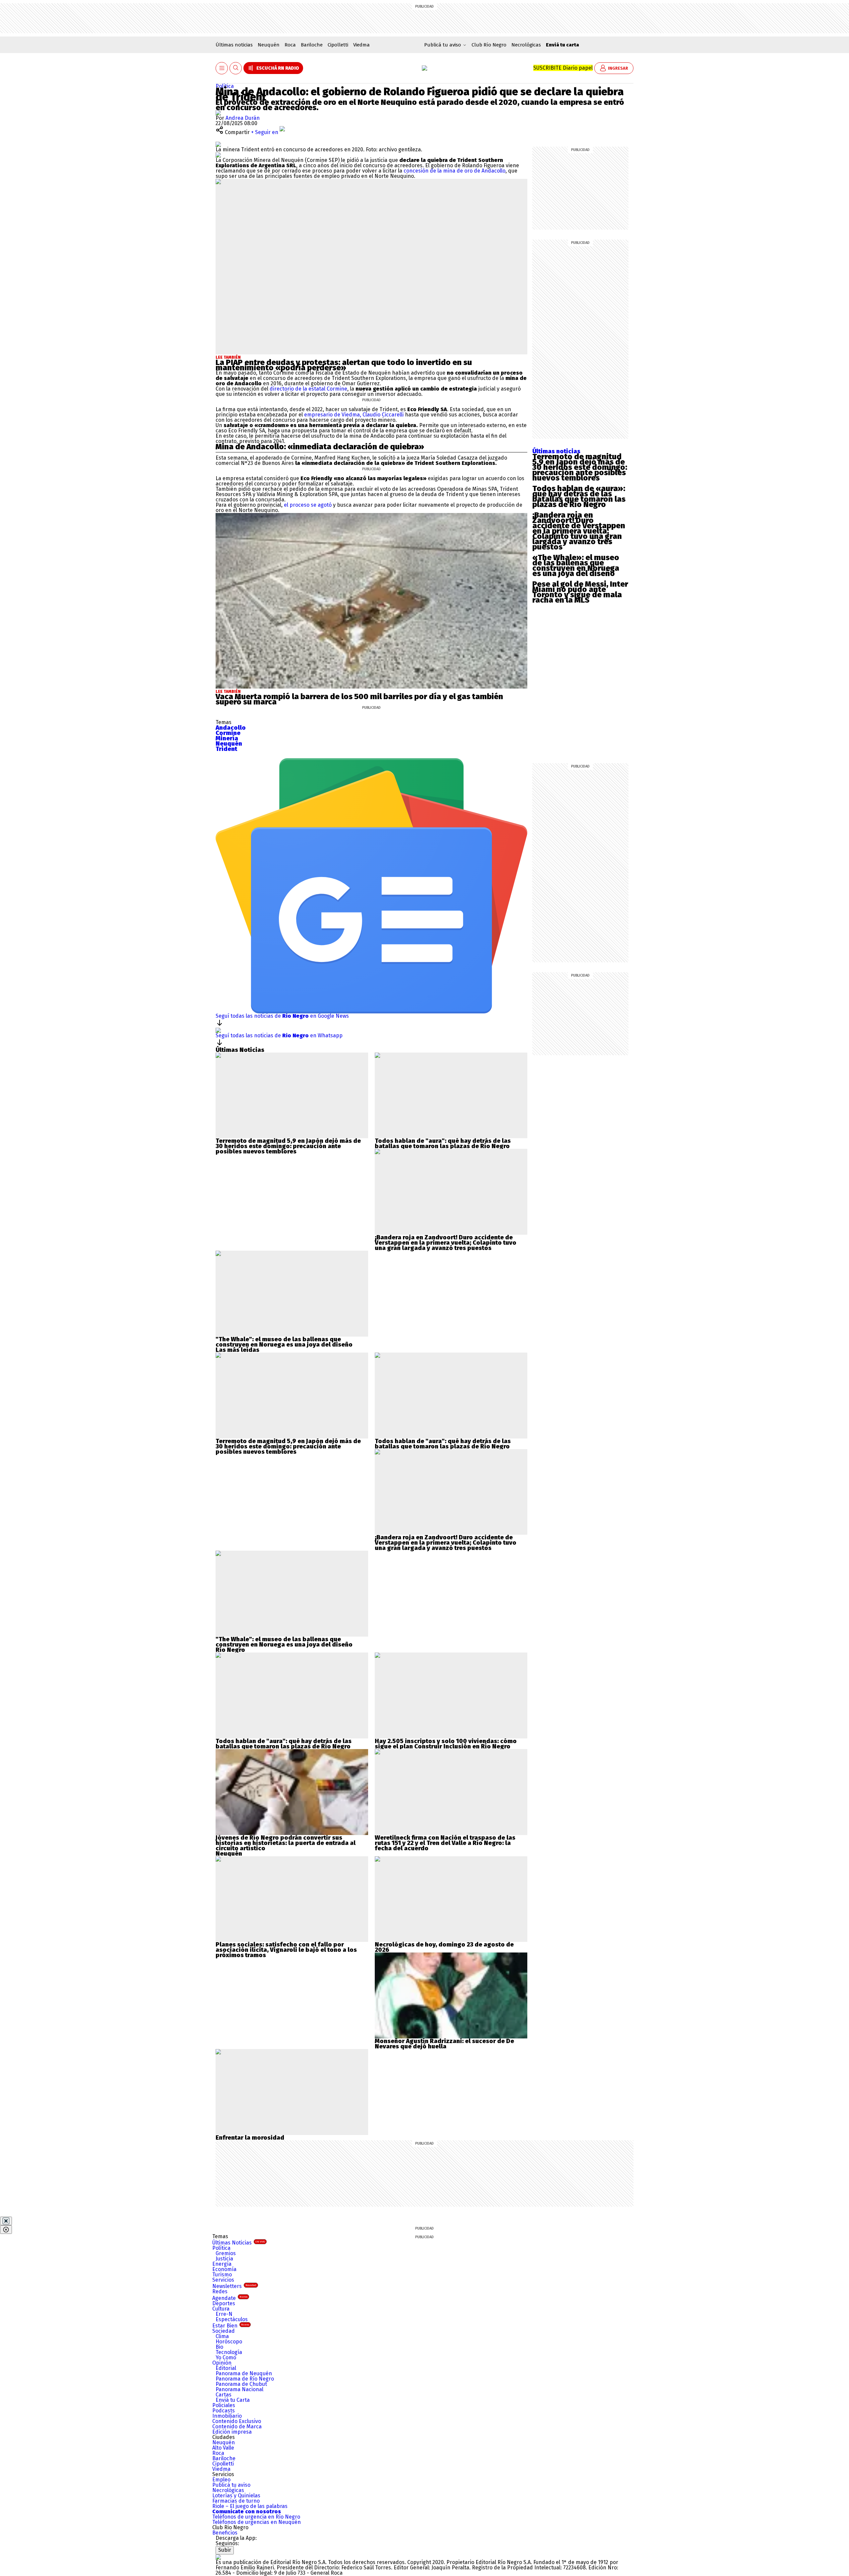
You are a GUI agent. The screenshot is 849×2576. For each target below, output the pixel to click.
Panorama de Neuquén (244, 2373)
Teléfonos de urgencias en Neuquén (257, 2522)
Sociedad (224, 2331)
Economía (224, 2269)
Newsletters (234, 2286)
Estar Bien (231, 2326)
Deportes (224, 2303)
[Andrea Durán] (218, 113)
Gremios (226, 2253)
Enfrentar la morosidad (250, 2138)
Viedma (361, 45)
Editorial (226, 2368)
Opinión (222, 2363)
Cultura (221, 2309)
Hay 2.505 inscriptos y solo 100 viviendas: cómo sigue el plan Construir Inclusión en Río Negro (446, 1744)
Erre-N (224, 2314)
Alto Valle (223, 2448)
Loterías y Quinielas (236, 2496)
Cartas (224, 2395)
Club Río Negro (489, 45)
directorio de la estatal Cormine (308, 389)
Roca (290, 45)
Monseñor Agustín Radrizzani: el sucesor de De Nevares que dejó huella (444, 2044)
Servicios (223, 2280)
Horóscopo (229, 2342)
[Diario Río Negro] (424, 68)
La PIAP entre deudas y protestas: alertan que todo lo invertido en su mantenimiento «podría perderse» (344, 365)
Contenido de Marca (237, 2427)
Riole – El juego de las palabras (250, 2506)
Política (225, 86)
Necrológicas (526, 45)
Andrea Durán (243, 118)
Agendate (230, 2298)
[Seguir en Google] (218, 155)
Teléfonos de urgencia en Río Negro (256, 2517)
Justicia (224, 2259)
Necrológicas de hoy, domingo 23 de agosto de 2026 (444, 1947)
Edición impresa (232, 2432)
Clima (222, 2336)
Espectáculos (232, 2319)
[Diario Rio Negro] (218, 2557)
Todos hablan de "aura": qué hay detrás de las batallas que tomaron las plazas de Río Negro (443, 1143)
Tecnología (229, 2352)
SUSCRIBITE (563, 68)
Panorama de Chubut (241, 2384)
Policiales (224, 2405)
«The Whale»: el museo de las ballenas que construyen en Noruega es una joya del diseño (576, 565)
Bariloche (312, 45)
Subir (225, 2550)
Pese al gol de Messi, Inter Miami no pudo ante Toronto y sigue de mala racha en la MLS (580, 592)
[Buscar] (236, 68)
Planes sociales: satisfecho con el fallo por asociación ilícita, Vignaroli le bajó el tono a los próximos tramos (286, 1950)
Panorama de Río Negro (245, 2379)
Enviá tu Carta (233, 2400)
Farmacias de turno (236, 2501)
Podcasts (224, 2411)
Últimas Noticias (239, 2243)
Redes (220, 2291)
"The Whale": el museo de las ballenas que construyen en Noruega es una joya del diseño (284, 1342)
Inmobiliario (227, 2416)
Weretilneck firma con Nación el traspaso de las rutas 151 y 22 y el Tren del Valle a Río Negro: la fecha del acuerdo (445, 1843)
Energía (222, 2264)
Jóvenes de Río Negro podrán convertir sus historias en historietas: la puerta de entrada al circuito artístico (286, 1843)
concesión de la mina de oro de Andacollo (455, 171)
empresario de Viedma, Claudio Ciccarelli (354, 415)
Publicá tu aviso (231, 2485)
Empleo (221, 2480)
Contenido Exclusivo (237, 2421)
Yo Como (226, 2357)
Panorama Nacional (239, 2389)
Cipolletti (338, 45)
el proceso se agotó (308, 505)
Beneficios (225, 2533)
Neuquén (269, 45)
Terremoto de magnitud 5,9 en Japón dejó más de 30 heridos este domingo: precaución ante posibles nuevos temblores (580, 467)
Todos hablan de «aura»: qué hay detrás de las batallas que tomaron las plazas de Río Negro (579, 496)
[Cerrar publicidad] (6, 2221)
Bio (219, 2347)
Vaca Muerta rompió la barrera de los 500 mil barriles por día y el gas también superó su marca (359, 699)
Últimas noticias (234, 45)
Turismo (222, 2275)
